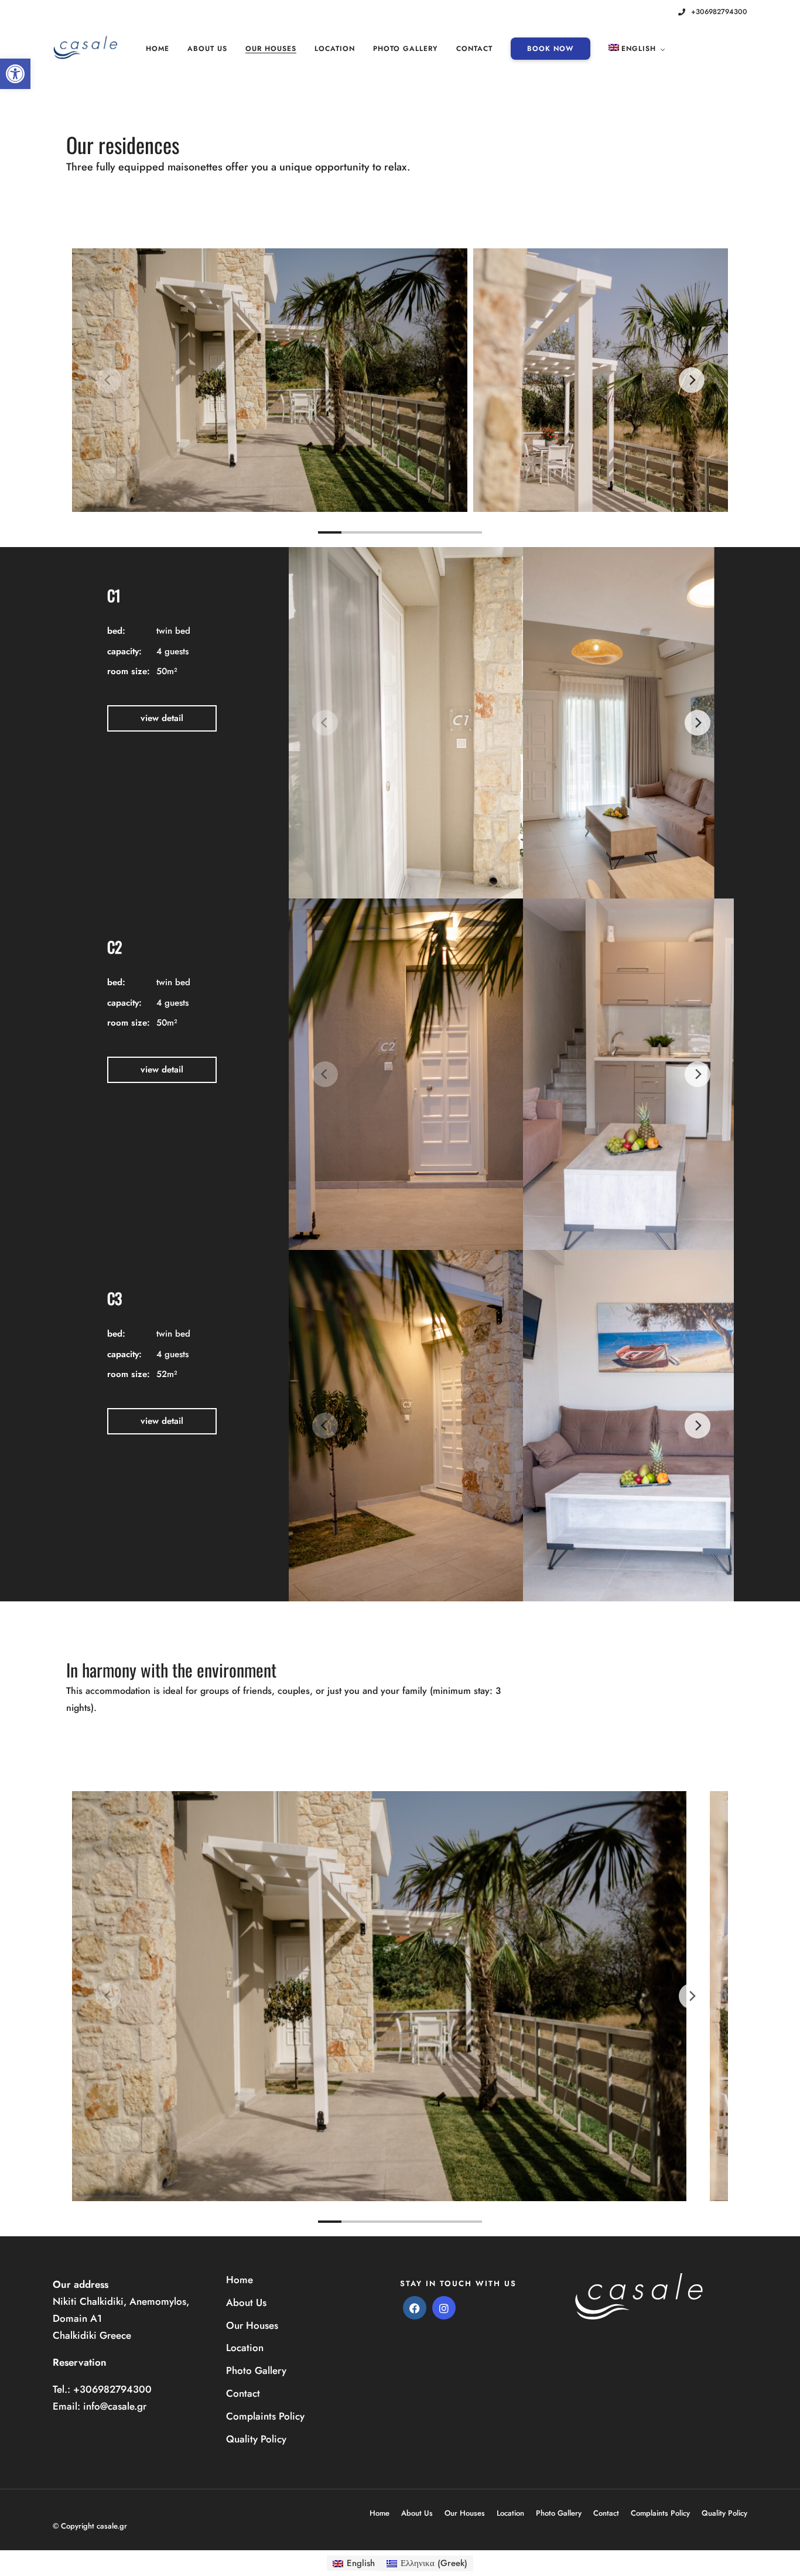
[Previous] (108, 380)
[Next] (692, 380)
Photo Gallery (406, 49)
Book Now (551, 49)
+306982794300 (719, 12)
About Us (207, 49)
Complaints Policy (265, 2416)
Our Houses (271, 49)
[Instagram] (660, 12)
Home (158, 49)
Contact (474, 49)
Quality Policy (256, 2439)
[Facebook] (415, 2308)
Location (335, 49)
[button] (15, 74)
